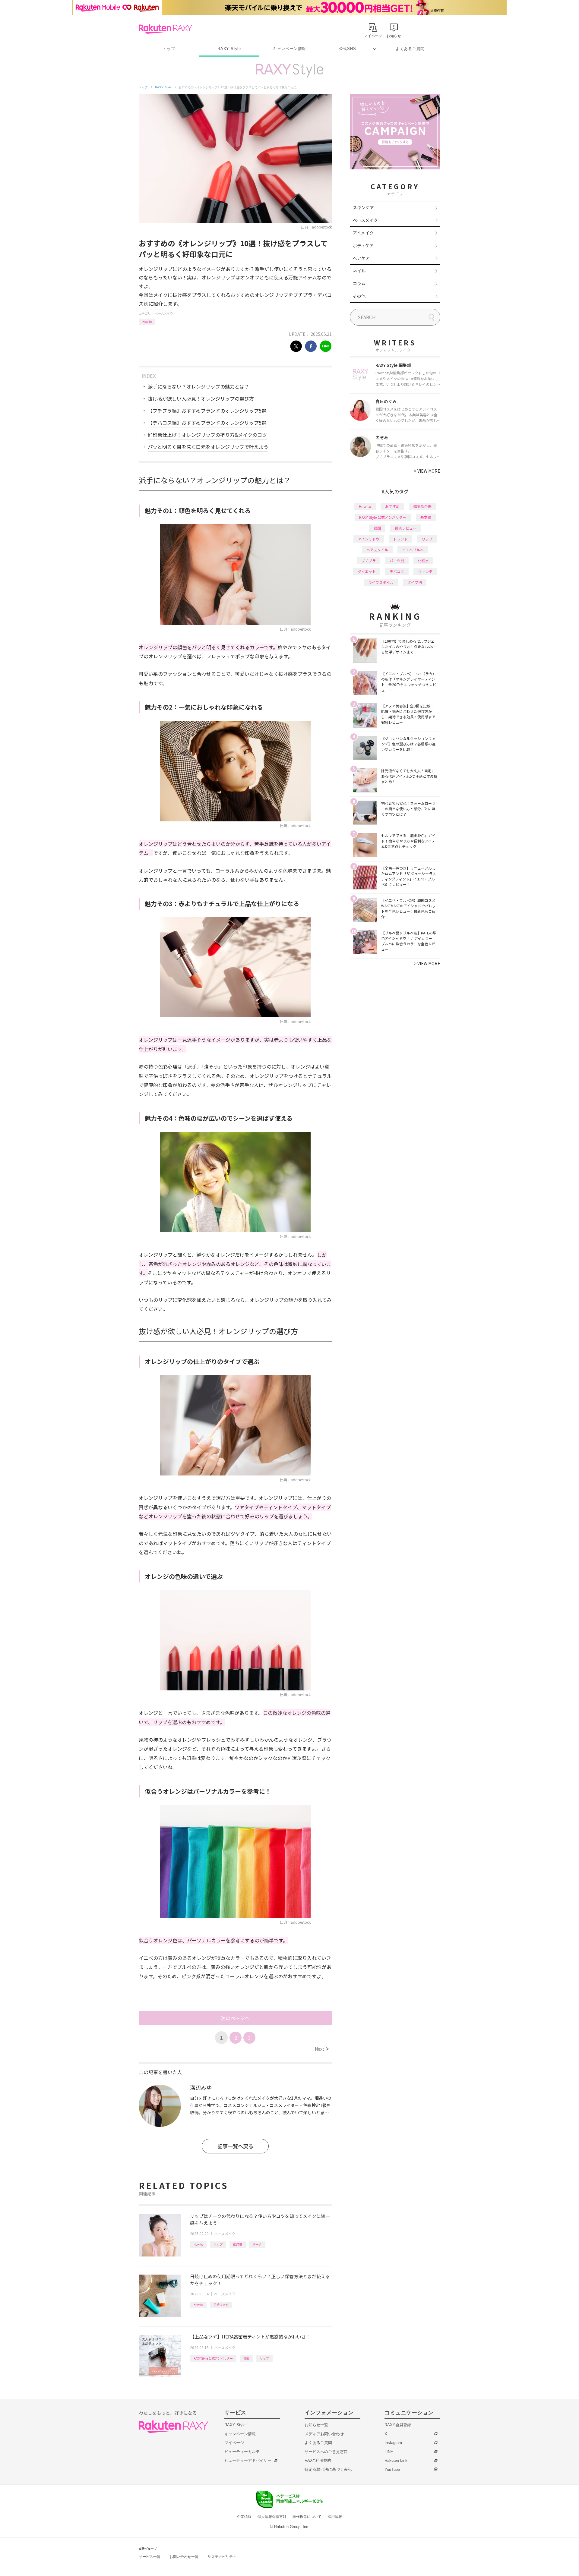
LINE (389, 2452)
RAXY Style (229, 49)
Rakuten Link (396, 2460)
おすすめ (392, 506)
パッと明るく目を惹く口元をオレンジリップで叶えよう (208, 447)
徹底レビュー (406, 528)
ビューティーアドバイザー (248, 2460)
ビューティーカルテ (242, 2452)
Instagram (393, 2443)
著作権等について (307, 2517)
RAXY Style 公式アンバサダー (213, 2358)
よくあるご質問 (410, 49)
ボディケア (363, 245)
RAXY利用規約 (318, 2460)
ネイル (359, 271)
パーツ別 (397, 561)
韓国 (246, 2358)
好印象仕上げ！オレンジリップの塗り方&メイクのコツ (207, 435)
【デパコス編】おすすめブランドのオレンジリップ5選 (207, 423)
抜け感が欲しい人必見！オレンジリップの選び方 (201, 398)
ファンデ (425, 571)
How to (147, 321)
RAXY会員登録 (398, 2425)
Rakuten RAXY (165, 29)
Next (322, 2049)
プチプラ (369, 561)
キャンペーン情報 (289, 49)
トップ (169, 49)
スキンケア (363, 207)
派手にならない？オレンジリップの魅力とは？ (198, 386)
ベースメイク (164, 313)
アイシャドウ (369, 539)
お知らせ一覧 (316, 2425)
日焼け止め (221, 2305)
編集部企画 (422, 506)
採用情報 (335, 2517)
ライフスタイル (381, 582)
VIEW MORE (427, 471)
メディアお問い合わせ (324, 2434)
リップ (218, 2244)
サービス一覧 (150, 2557)
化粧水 (423, 561)
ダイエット (367, 571)
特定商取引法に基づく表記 (328, 2469)
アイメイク (363, 233)
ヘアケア (361, 258)
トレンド (400, 539)
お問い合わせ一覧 (184, 2557)
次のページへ (235, 2018)
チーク (257, 2244)
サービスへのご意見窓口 (326, 2452)
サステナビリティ (222, 2557)
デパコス (397, 571)
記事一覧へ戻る (235, 2146)
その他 (359, 296)
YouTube (392, 2469)
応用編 (238, 2244)
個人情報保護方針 (272, 2517)
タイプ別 (415, 582)
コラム (359, 283)
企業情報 (244, 2517)
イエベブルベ (413, 550)
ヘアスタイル (377, 550)
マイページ (234, 2443)
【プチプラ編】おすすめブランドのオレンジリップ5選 (207, 411)
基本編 (426, 517)
